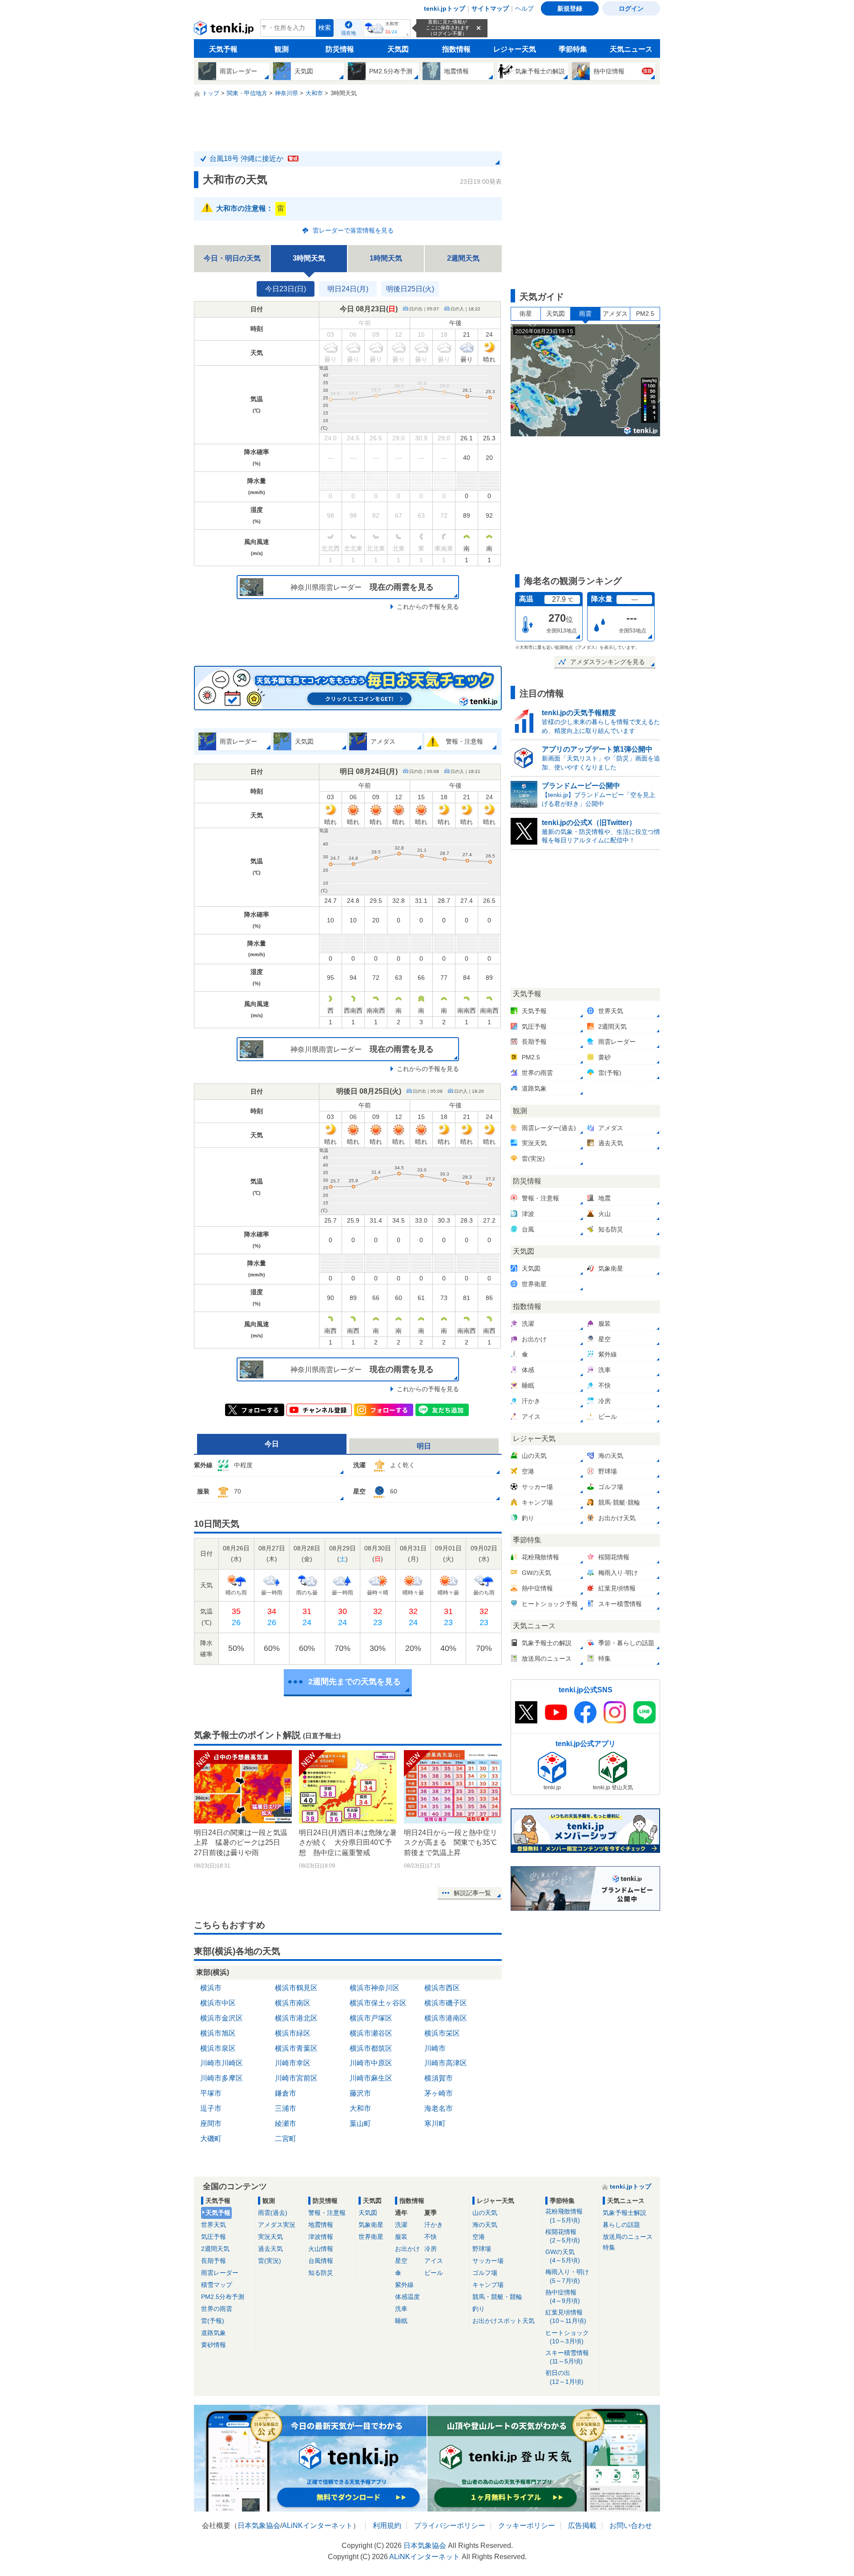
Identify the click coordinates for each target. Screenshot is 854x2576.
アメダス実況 (277, 2225)
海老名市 (439, 2108)
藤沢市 (360, 2093)
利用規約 (387, 2526)
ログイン (631, 8)
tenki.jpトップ (445, 8)
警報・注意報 (327, 2213)
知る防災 (321, 2273)
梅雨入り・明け (567, 2276)
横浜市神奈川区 (375, 1988)
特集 (609, 2247)
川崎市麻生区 (371, 2078)
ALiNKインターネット (317, 2526)
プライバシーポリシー (450, 2526)
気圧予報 (213, 2237)
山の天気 (485, 2213)
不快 (431, 2237)
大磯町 (211, 2139)
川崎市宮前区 (296, 2078)
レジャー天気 (515, 49)
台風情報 (321, 2261)
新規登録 (570, 8)
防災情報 (340, 49)
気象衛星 (371, 2225)
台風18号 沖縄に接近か (254, 159)
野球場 (482, 2249)
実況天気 (270, 2237)
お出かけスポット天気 (504, 2321)
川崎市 (435, 2048)
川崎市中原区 (371, 2063)
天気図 (398, 49)
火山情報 (321, 2249)
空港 (479, 2237)
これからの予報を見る (428, 607)
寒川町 (435, 2123)
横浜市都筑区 (371, 2048)
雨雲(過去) (273, 2213)
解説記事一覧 (472, 1893)
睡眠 (401, 2321)
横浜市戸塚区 (371, 2018)
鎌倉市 (286, 2093)
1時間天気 (386, 258)
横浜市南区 (293, 2003)
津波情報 (321, 2237)
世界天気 (213, 2225)
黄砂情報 (213, 2345)
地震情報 (321, 2225)
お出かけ (407, 2249)
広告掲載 (582, 2526)
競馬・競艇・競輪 (497, 2297)
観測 (282, 49)
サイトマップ (490, 8)
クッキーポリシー (527, 2526)
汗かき (434, 2225)
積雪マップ (217, 2285)
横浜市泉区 (218, 2048)
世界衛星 (371, 2237)
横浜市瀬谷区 (371, 2033)
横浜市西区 (442, 1988)
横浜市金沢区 (222, 2018)
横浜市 (211, 1988)
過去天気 (270, 2249)
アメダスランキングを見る (608, 662)
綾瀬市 (286, 2123)
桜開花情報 (563, 2236)
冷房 (431, 2249)
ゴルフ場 (485, 2273)
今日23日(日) (286, 289)
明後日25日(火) (410, 289)
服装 (401, 2237)
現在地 (348, 33)
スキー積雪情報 (567, 2357)
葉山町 (360, 2123)
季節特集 (573, 49)
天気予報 (223, 49)
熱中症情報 (563, 2296)
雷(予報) (213, 2321)
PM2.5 (645, 314)
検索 (325, 28)
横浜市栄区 (442, 2033)
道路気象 (213, 2333)
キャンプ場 (488, 2285)
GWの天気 (563, 2256)
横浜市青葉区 (296, 2048)
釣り (479, 2309)
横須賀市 (439, 2078)
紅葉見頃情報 (566, 2316)
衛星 (526, 314)
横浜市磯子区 (446, 2003)
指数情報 (456, 49)
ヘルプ (524, 8)
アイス (434, 2261)
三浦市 (286, 2108)
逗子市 (211, 2108)
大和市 (360, 2108)
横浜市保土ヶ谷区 (378, 2003)
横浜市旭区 (218, 2033)
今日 (272, 1444)
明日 (424, 1446)
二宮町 (286, 2139)
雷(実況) (270, 2261)
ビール (434, 2273)
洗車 (401, 2309)
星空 (401, 2261)
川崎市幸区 (293, 2063)
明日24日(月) (348, 289)
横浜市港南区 (446, 2018)
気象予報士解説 (624, 2213)
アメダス (615, 314)
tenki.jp (225, 30)
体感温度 (407, 2297)
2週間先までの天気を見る (354, 1682)
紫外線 (404, 2285)
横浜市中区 (218, 2003)
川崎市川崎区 (222, 2063)
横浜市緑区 (293, 2033)
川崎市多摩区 (222, 2078)
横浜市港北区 (296, 2018)
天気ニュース (631, 49)
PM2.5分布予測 (223, 2297)
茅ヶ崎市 (439, 2093)
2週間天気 (463, 258)
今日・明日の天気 (232, 258)
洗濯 (401, 2225)
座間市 (211, 2123)
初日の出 (564, 2377)
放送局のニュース (628, 2237)
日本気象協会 (259, 2526)
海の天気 (485, 2225)
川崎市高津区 (446, 2063)
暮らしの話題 (621, 2225)
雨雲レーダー (220, 2273)
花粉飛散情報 (564, 2216)
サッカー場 (488, 2261)
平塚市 (211, 2093)
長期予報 (213, 2261)
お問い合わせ (631, 2526)
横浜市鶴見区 (296, 1988)
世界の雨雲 (217, 2309)
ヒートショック (567, 2337)
